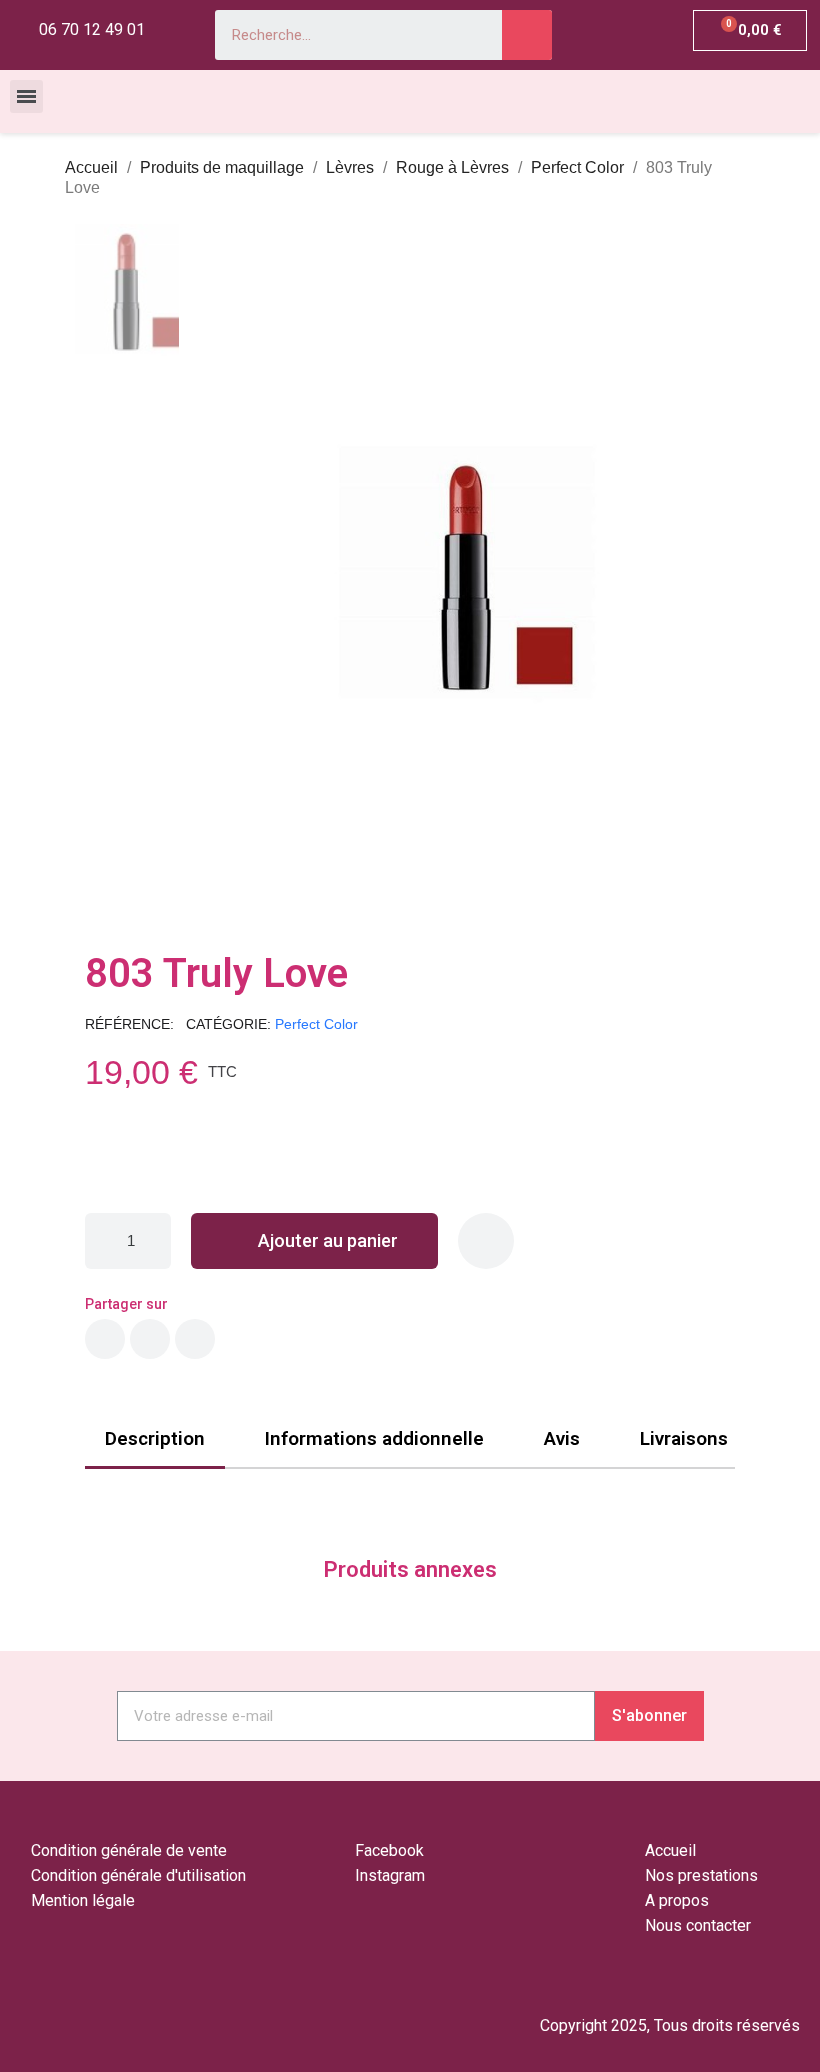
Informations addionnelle (374, 1438)
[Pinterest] (195, 1339)
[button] (210, 574)
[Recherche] (527, 35)
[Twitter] (150, 1339)
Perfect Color (316, 1024)
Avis (562, 1438)
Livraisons (684, 1438)
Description (155, 1438)
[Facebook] (105, 1339)
